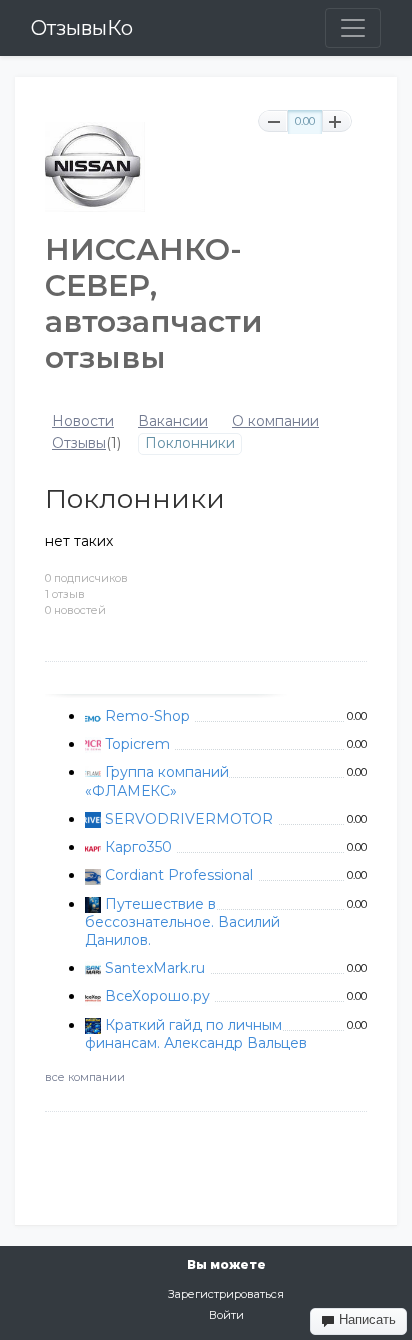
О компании (275, 421)
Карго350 (138, 847)
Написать (365, 1319)
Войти (226, 1315)
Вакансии (173, 421)
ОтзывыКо (82, 28)
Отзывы (79, 443)
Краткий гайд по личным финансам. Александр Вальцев (196, 1034)
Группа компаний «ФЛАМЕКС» (157, 781)
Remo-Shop (147, 716)
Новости (83, 421)
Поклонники (190, 443)
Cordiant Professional (179, 875)
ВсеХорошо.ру (157, 996)
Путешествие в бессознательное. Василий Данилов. (182, 922)
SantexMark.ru (155, 968)
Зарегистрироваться (226, 1294)
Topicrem (137, 744)
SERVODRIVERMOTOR (189, 819)
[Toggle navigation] (353, 28)
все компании (85, 1077)
